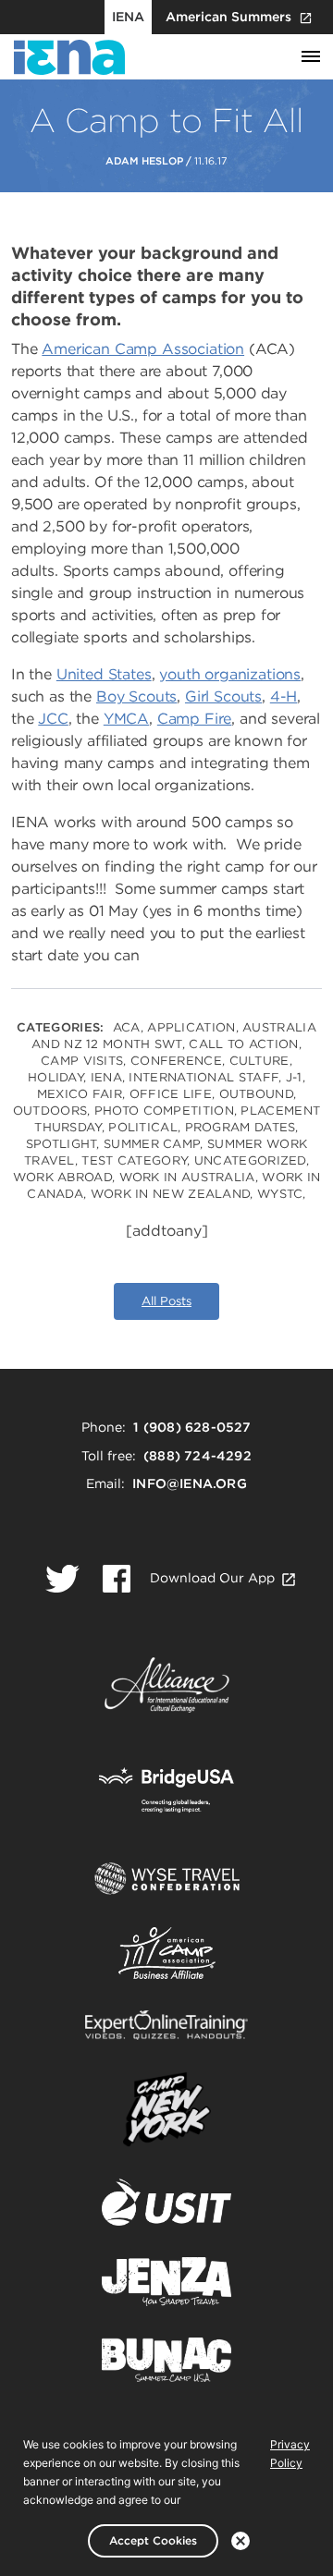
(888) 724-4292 (197, 1456)
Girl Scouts (223, 696)
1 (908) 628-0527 (192, 1427)
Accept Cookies (153, 2540)
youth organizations (230, 674)
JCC (53, 719)
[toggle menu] (311, 57)
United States (104, 674)
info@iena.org (190, 1483)
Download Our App (212, 1578)
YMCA (126, 719)
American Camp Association (143, 349)
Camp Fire (194, 719)
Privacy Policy (290, 2454)
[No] (240, 2541)
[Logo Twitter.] (62, 1579)
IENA (128, 17)
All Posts (166, 1301)
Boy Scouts (136, 696)
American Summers (228, 17)
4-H (284, 696)
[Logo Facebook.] (117, 1579)
